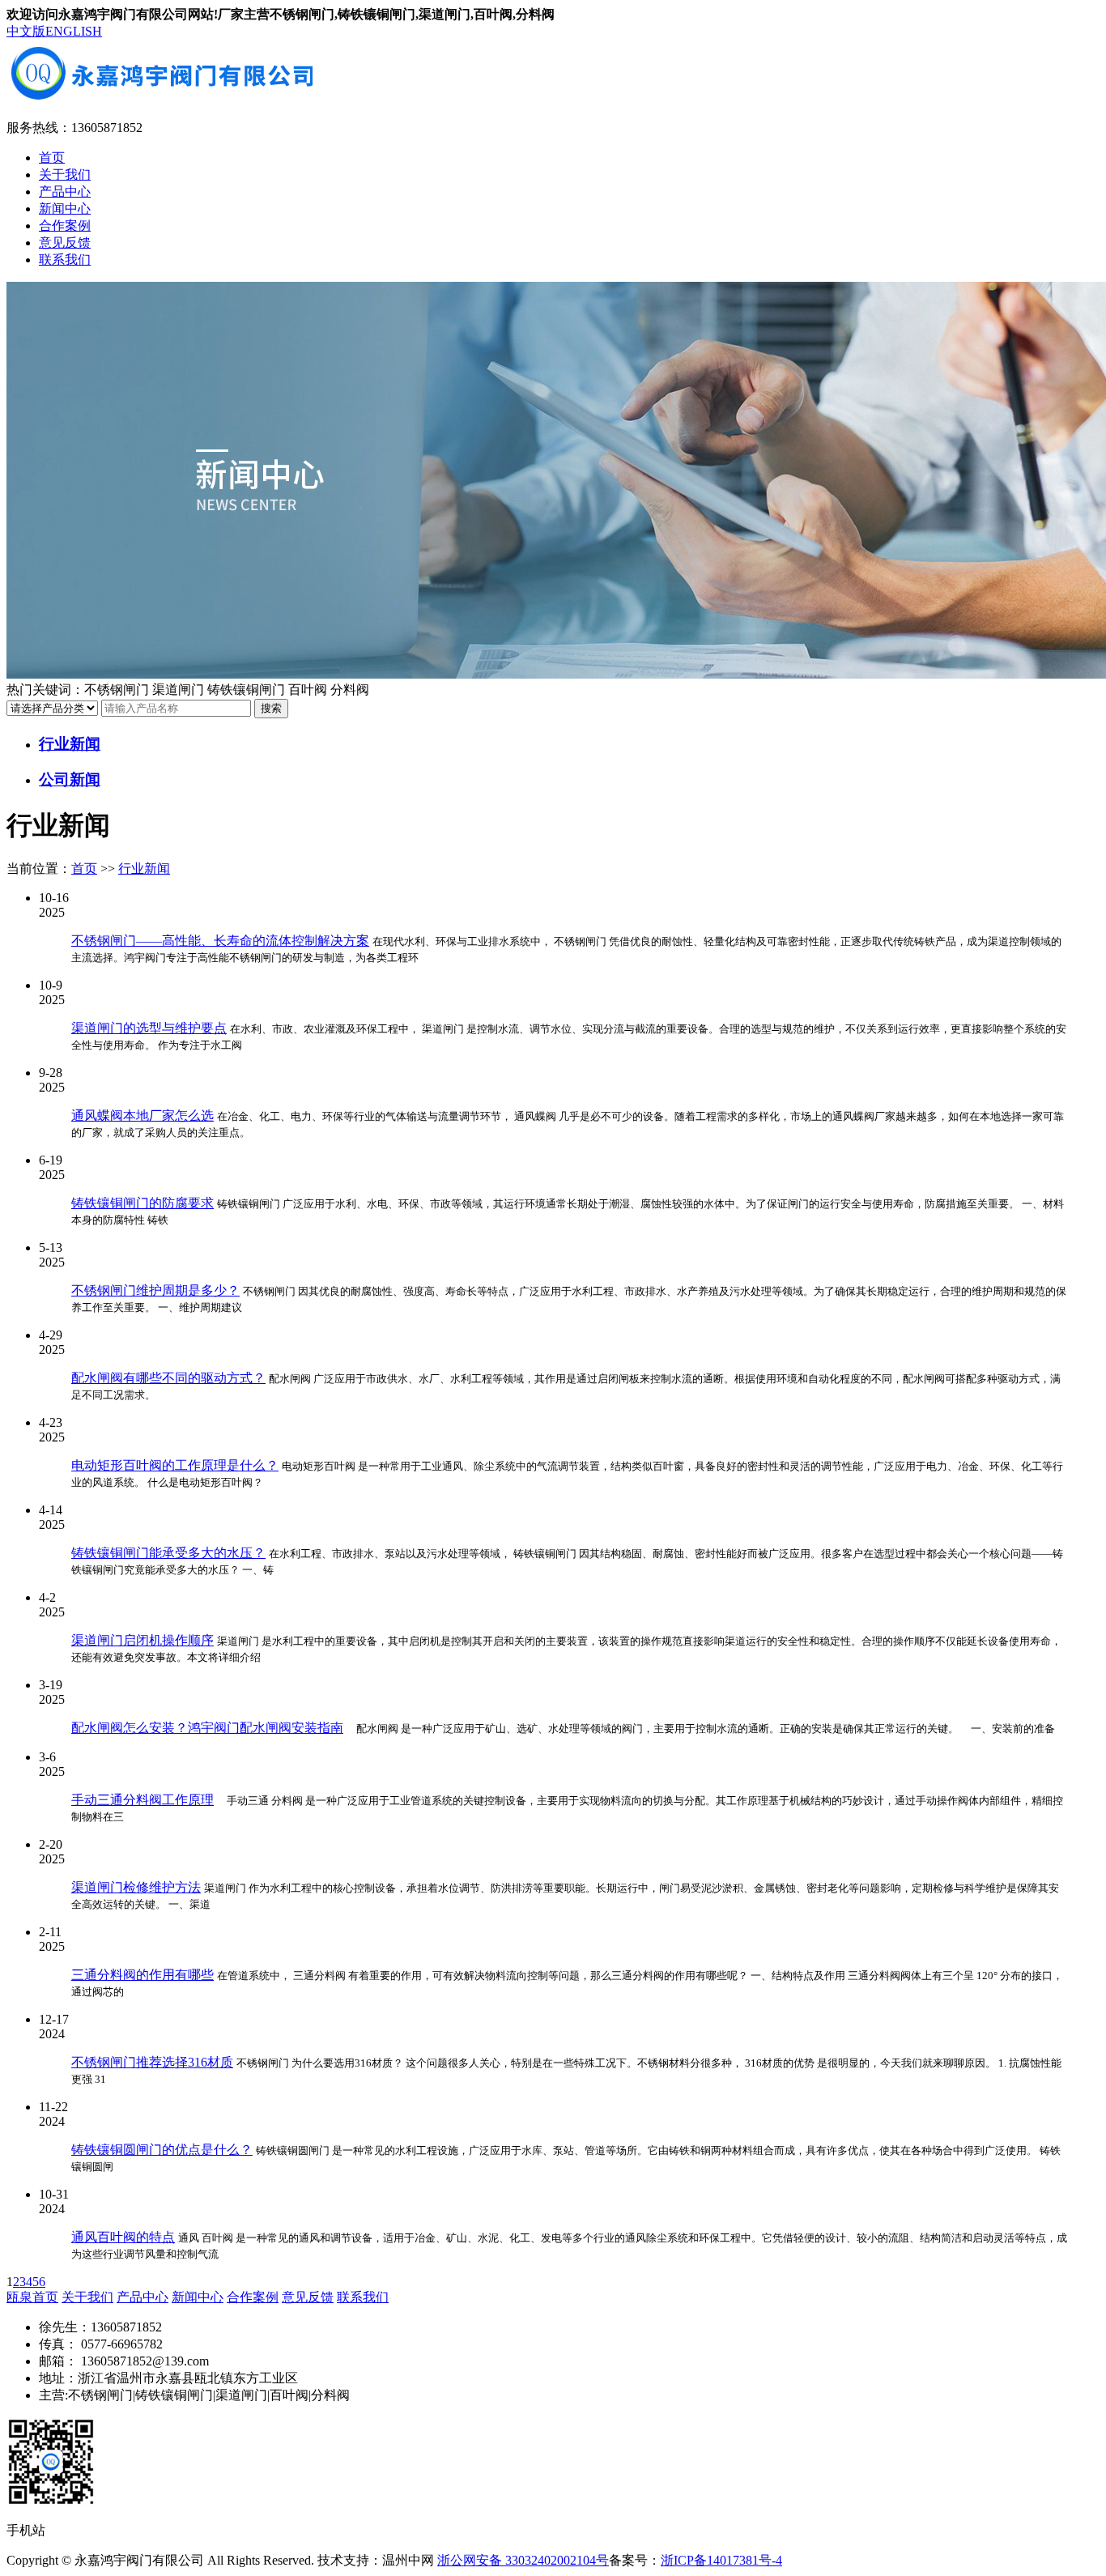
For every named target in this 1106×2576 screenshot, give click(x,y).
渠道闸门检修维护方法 (136, 1887)
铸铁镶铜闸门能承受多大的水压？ (168, 1553)
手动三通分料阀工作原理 (143, 1800)
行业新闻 (144, 869)
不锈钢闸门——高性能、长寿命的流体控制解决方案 (220, 941)
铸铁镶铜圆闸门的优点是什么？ (162, 2150)
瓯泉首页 (32, 2297)
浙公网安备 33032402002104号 (523, 2560)
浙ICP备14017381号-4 (721, 2560)
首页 (52, 158)
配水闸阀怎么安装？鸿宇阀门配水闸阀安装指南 (207, 1728)
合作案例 (65, 226)
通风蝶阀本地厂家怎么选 (143, 1116)
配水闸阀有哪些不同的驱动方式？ (168, 1378)
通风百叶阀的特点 (123, 2237)
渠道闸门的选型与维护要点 (149, 1028)
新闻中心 (65, 209)
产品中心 (65, 192)
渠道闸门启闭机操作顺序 (143, 1640)
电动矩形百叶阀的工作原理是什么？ (175, 1465)
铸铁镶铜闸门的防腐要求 (143, 1203)
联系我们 (65, 260)
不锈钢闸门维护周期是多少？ (155, 1290)
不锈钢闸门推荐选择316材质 (152, 2062)
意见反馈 (65, 243)
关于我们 (65, 175)
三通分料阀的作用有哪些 (143, 1975)
